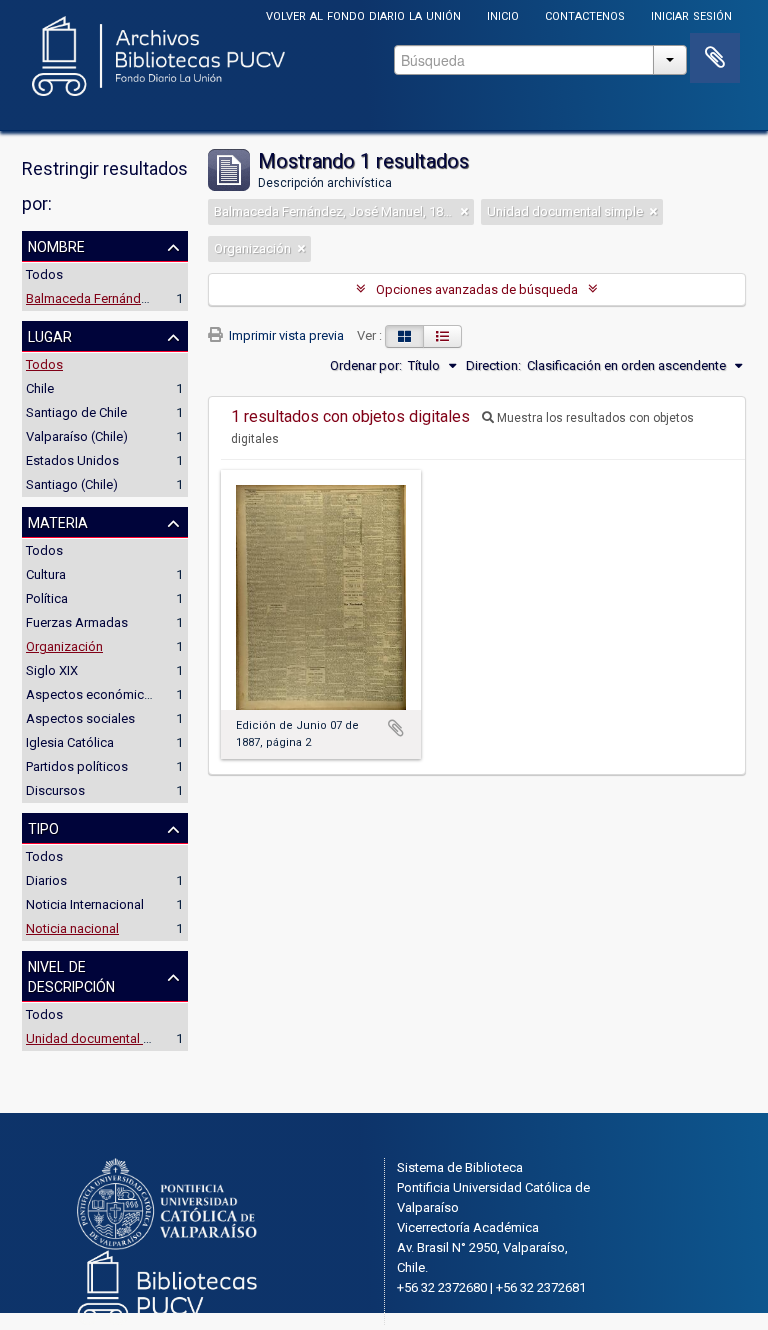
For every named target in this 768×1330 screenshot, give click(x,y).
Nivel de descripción (71, 975)
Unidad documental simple (104, 1038)
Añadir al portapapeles (396, 728)
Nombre (56, 245)
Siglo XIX (52, 670)
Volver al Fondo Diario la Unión (363, 14)
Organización (64, 646)
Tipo (43, 827)
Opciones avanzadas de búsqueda (477, 289)
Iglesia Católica (70, 742)
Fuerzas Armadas (77, 622)
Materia (58, 521)
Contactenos (585, 14)
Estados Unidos (72, 460)
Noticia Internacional (85, 904)
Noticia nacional (72, 928)
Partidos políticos (77, 766)
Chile (40, 388)
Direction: (493, 365)
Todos (44, 274)
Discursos (55, 790)
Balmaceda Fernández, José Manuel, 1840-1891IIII (169, 298)
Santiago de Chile (76, 412)
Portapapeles (715, 58)
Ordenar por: (366, 365)
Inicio (503, 14)
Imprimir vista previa (285, 335)
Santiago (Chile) (72, 484)
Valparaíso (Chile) (77, 436)
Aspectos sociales (80, 718)
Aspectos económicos (92, 694)
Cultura (46, 574)
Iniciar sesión (691, 14)
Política (47, 598)
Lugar (50, 335)
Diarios (46, 880)
